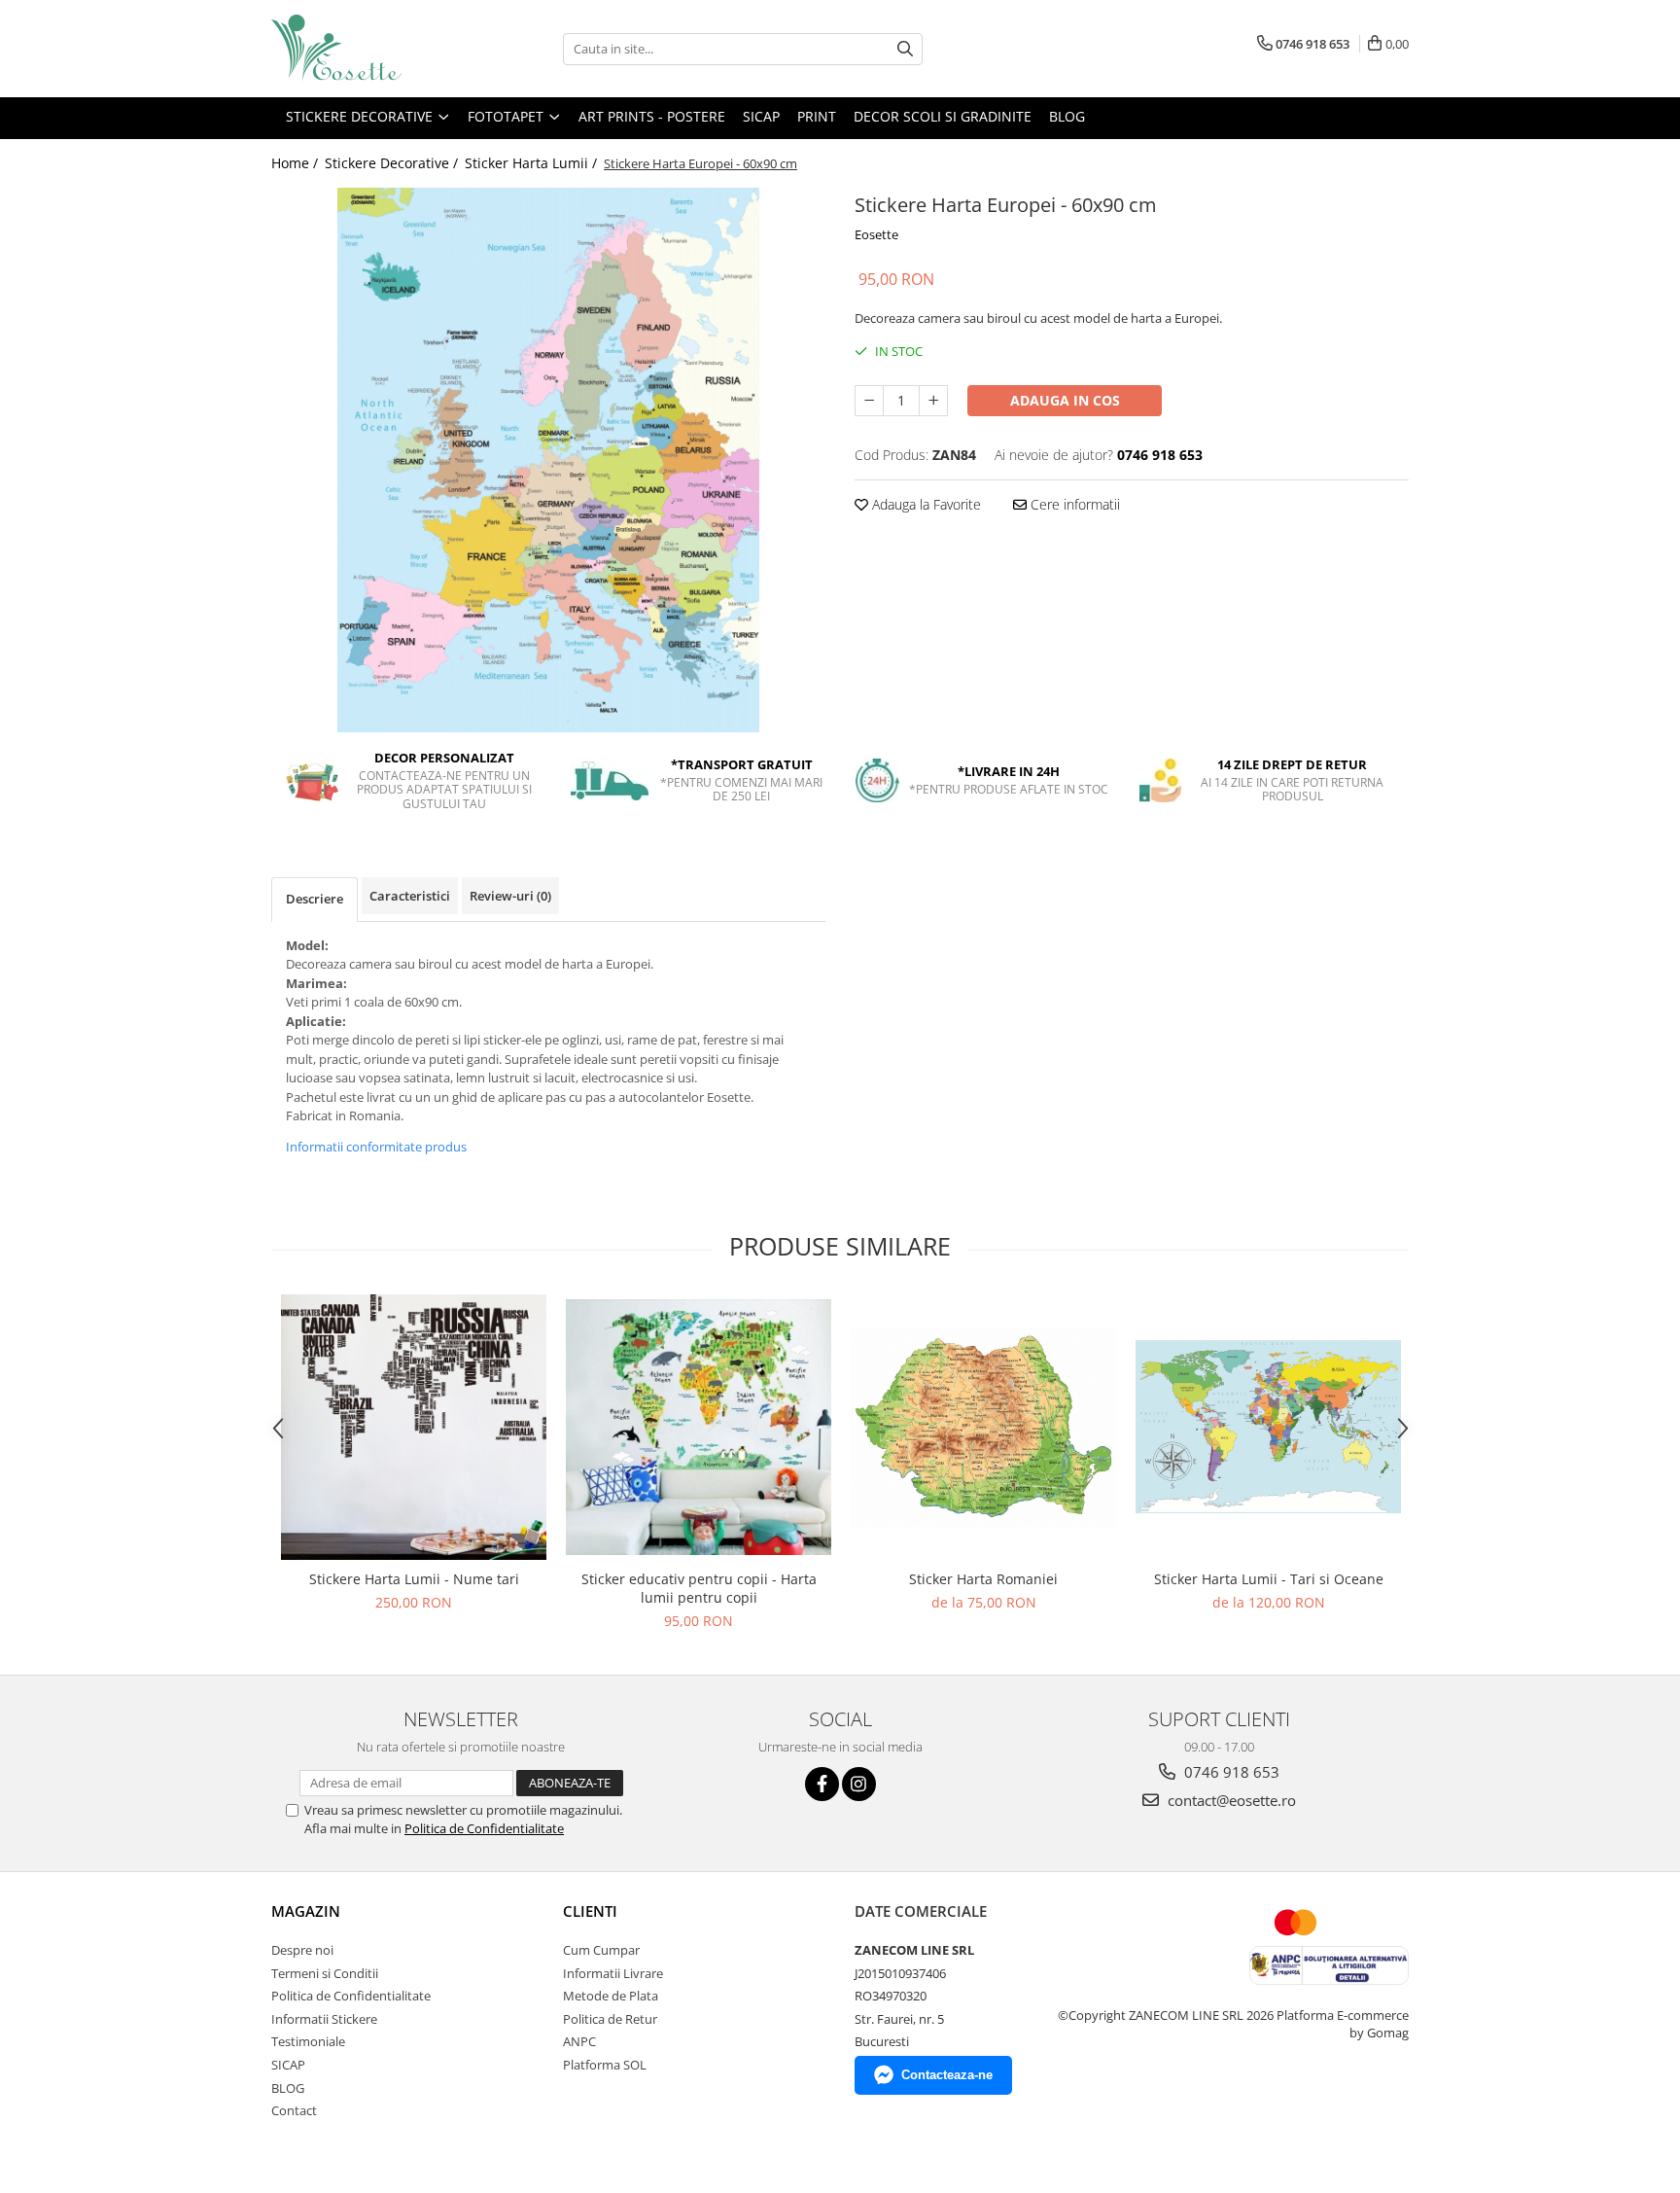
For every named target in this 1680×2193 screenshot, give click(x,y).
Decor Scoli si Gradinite (943, 116)
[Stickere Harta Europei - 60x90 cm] (548, 460)
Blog (1067, 116)
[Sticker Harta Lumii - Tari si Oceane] (1268, 1427)
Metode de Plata (611, 1996)
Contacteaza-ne (947, 2075)
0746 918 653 (1230, 1772)
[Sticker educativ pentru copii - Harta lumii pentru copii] (699, 1427)
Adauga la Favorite (925, 504)
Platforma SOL (605, 2065)
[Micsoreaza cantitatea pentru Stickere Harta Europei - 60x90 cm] (869, 401)
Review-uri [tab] (510, 896)
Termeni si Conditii (325, 1973)
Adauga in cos (1065, 400)
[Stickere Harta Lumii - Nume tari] (414, 1427)
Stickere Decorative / (393, 163)
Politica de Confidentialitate (484, 1828)
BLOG (288, 2088)
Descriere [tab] (315, 899)
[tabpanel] (548, 460)
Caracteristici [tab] (410, 896)
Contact (294, 2110)
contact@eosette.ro (1230, 1800)
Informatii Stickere (324, 2019)
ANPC (579, 2041)
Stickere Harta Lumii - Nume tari (414, 1579)
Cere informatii (1073, 504)
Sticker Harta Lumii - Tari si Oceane (1269, 1579)
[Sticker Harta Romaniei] (983, 1427)
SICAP (761, 116)
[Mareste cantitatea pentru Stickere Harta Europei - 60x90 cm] (933, 401)
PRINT (817, 116)
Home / (297, 163)
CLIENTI (590, 1911)
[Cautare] (905, 49)
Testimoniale (308, 2041)
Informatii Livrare (613, 1973)
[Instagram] (859, 1784)
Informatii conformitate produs (376, 1147)
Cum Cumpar (601, 1950)
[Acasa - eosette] (368, 49)
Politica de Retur (610, 2019)
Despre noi (302, 1950)
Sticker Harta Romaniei (983, 1579)
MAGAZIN (306, 1911)
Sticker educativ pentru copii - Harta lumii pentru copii (699, 1588)
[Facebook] (822, 1784)
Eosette (876, 234)
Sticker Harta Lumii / (533, 163)
